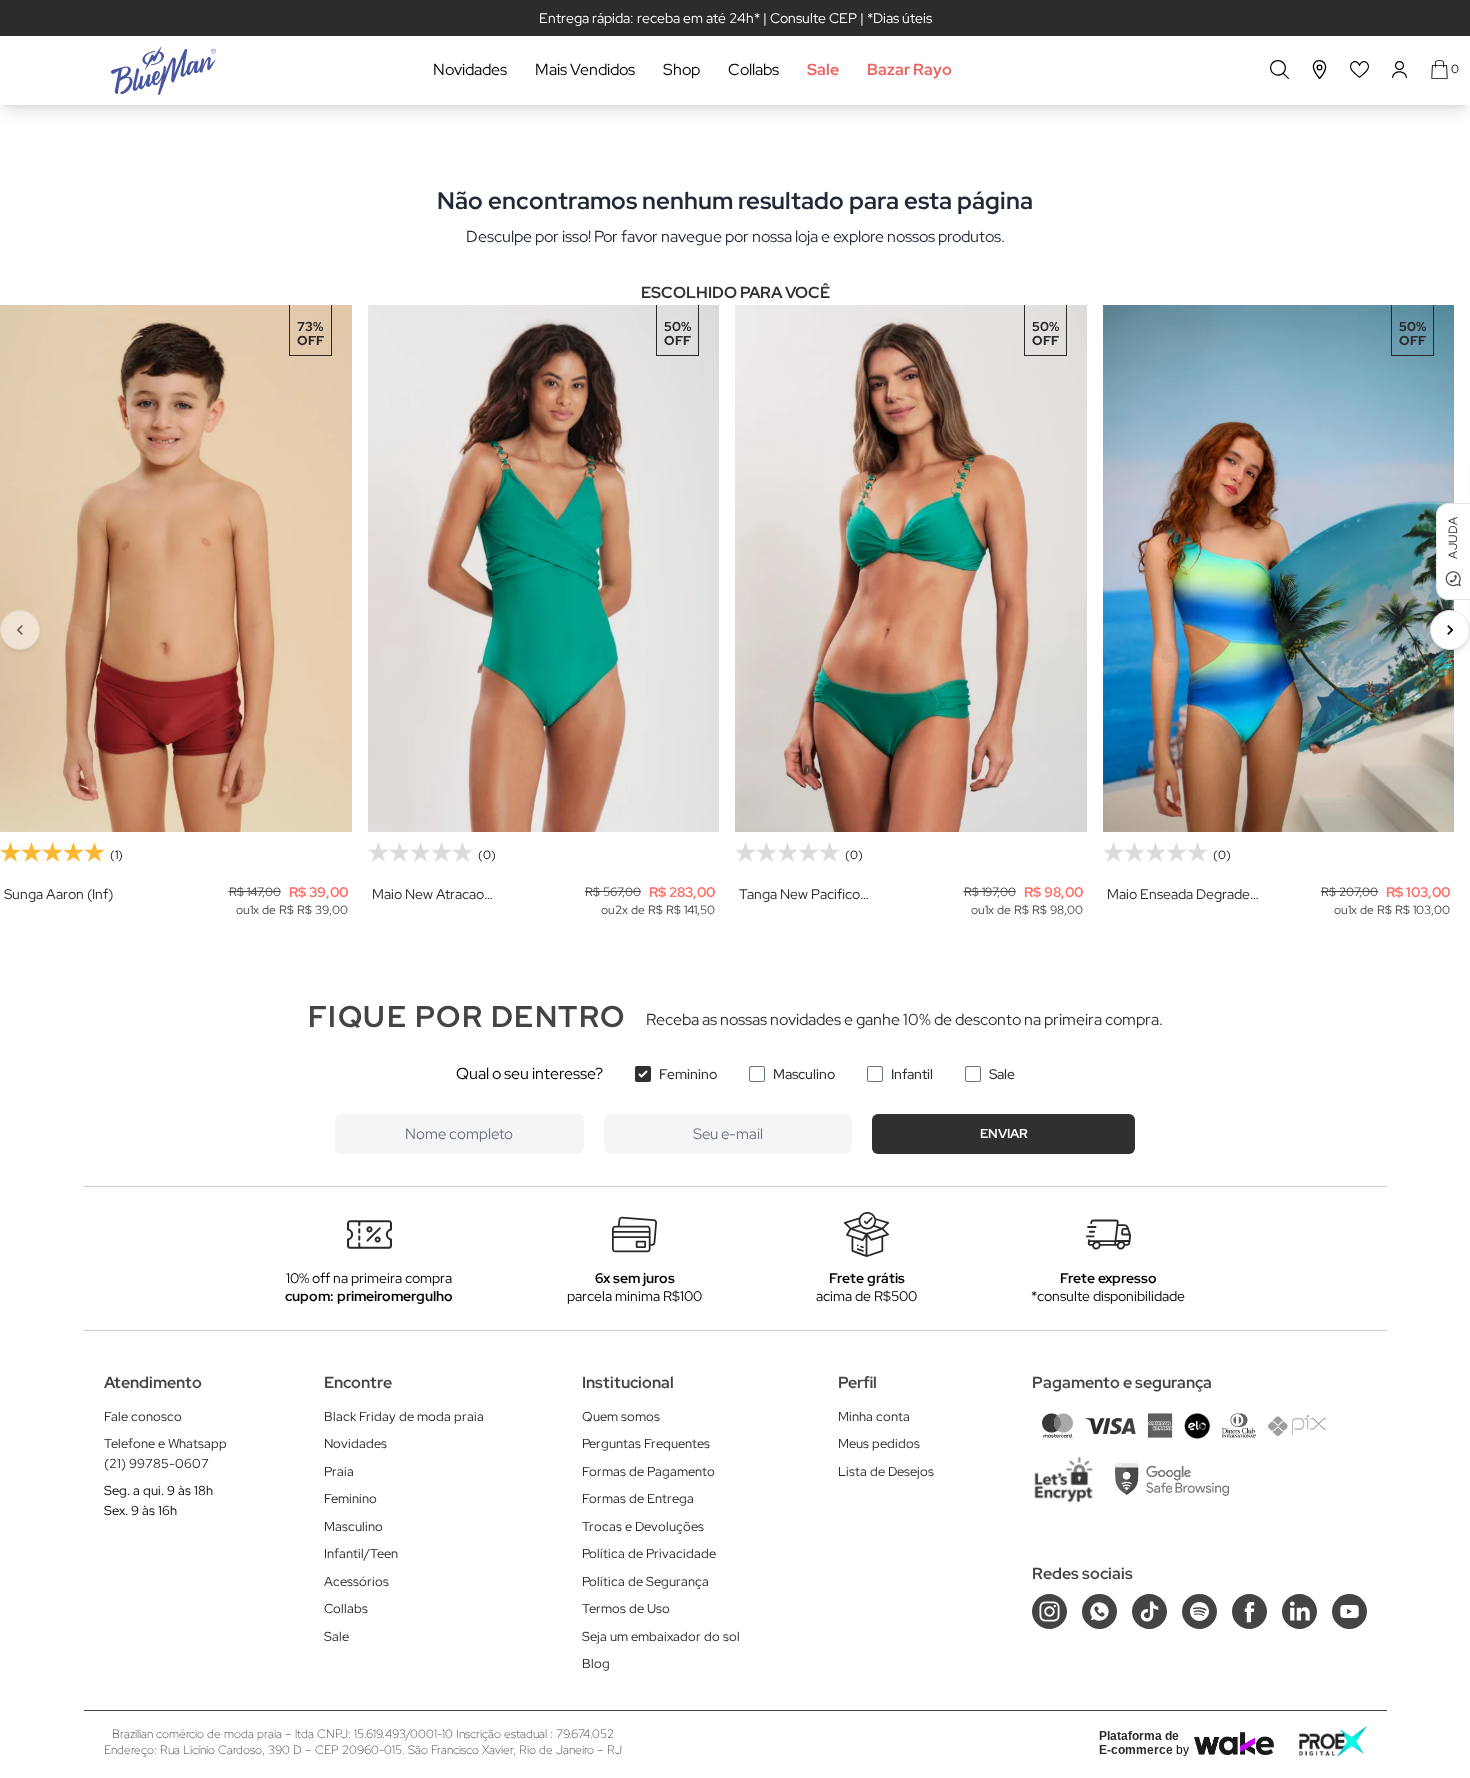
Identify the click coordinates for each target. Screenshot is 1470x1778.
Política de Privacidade (649, 1553)
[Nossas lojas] (1320, 69)
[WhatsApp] (1099, 1611)
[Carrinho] (1439, 69)
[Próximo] (1450, 630)
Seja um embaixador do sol (661, 1636)
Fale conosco (143, 1416)
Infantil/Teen (361, 1553)
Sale (823, 69)
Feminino (688, 1074)
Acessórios (356, 1581)
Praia (339, 1471)
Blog (596, 1663)
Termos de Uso (626, 1608)
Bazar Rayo (909, 69)
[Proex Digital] (1333, 1741)
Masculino (804, 1074)
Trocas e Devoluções (643, 1526)
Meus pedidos (879, 1443)
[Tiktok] (1149, 1611)
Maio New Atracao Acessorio (428, 894)
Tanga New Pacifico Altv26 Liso (799, 894)
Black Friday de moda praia (404, 1416)
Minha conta (874, 1416)
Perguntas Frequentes (646, 1443)
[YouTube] (1349, 1611)
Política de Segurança (645, 1581)
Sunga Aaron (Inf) (58, 894)
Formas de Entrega (638, 1498)
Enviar (1004, 1133)
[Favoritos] (1360, 69)
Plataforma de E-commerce (1139, 1743)
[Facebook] (1249, 1611)
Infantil (912, 1074)
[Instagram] (1049, 1611)
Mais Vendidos (585, 69)
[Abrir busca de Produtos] (1279, 69)
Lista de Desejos (886, 1471)
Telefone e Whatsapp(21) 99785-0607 (165, 1453)
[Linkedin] (1299, 1611)
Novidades (470, 69)
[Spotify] (1199, 1611)
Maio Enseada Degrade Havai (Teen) (1178, 894)
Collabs (753, 69)
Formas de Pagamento (648, 1471)
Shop (681, 69)
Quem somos (621, 1416)
